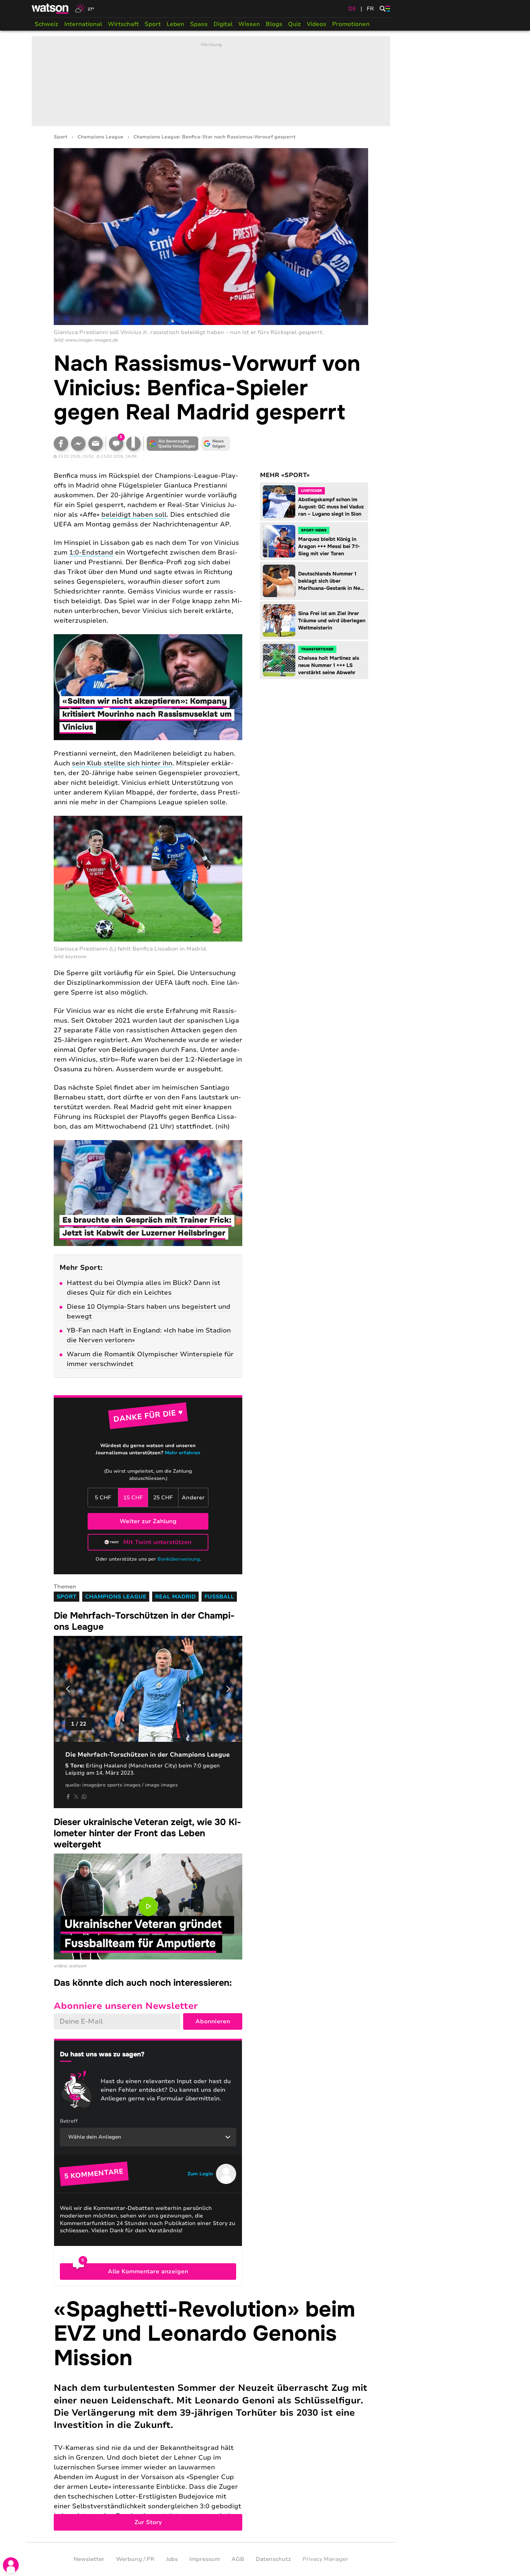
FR (370, 9)
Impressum (205, 2559)
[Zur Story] (211, 2414)
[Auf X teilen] (76, 1797)
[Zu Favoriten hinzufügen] (133, 444)
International (83, 24)
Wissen (249, 24)
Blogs (274, 24)
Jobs (172, 2559)
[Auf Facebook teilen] (61, 444)
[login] (11, 2565)
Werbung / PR (135, 2559)
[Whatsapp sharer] (84, 1797)
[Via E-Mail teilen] (96, 444)
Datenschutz (273, 2559)
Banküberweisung (179, 1559)
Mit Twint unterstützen (157, 1542)
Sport (153, 24)
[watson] (50, 9)
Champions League (100, 137)
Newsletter (89, 2559)
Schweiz (47, 24)
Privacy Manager (325, 2559)
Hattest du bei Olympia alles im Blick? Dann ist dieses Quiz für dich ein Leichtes (143, 1288)
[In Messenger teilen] (78, 444)
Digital (223, 24)
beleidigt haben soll (134, 515)
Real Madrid (175, 1597)
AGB (238, 2559)
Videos (317, 24)
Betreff (69, 2121)
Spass (199, 24)
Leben (175, 24)
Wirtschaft (123, 24)
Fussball (219, 1597)
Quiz (295, 24)
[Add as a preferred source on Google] (173, 444)
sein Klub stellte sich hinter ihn (122, 763)
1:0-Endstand (91, 552)
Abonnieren (213, 2021)
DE (352, 9)
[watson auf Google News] (216, 444)
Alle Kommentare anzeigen (148, 2272)
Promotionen (351, 24)
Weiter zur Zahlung (148, 1521)
